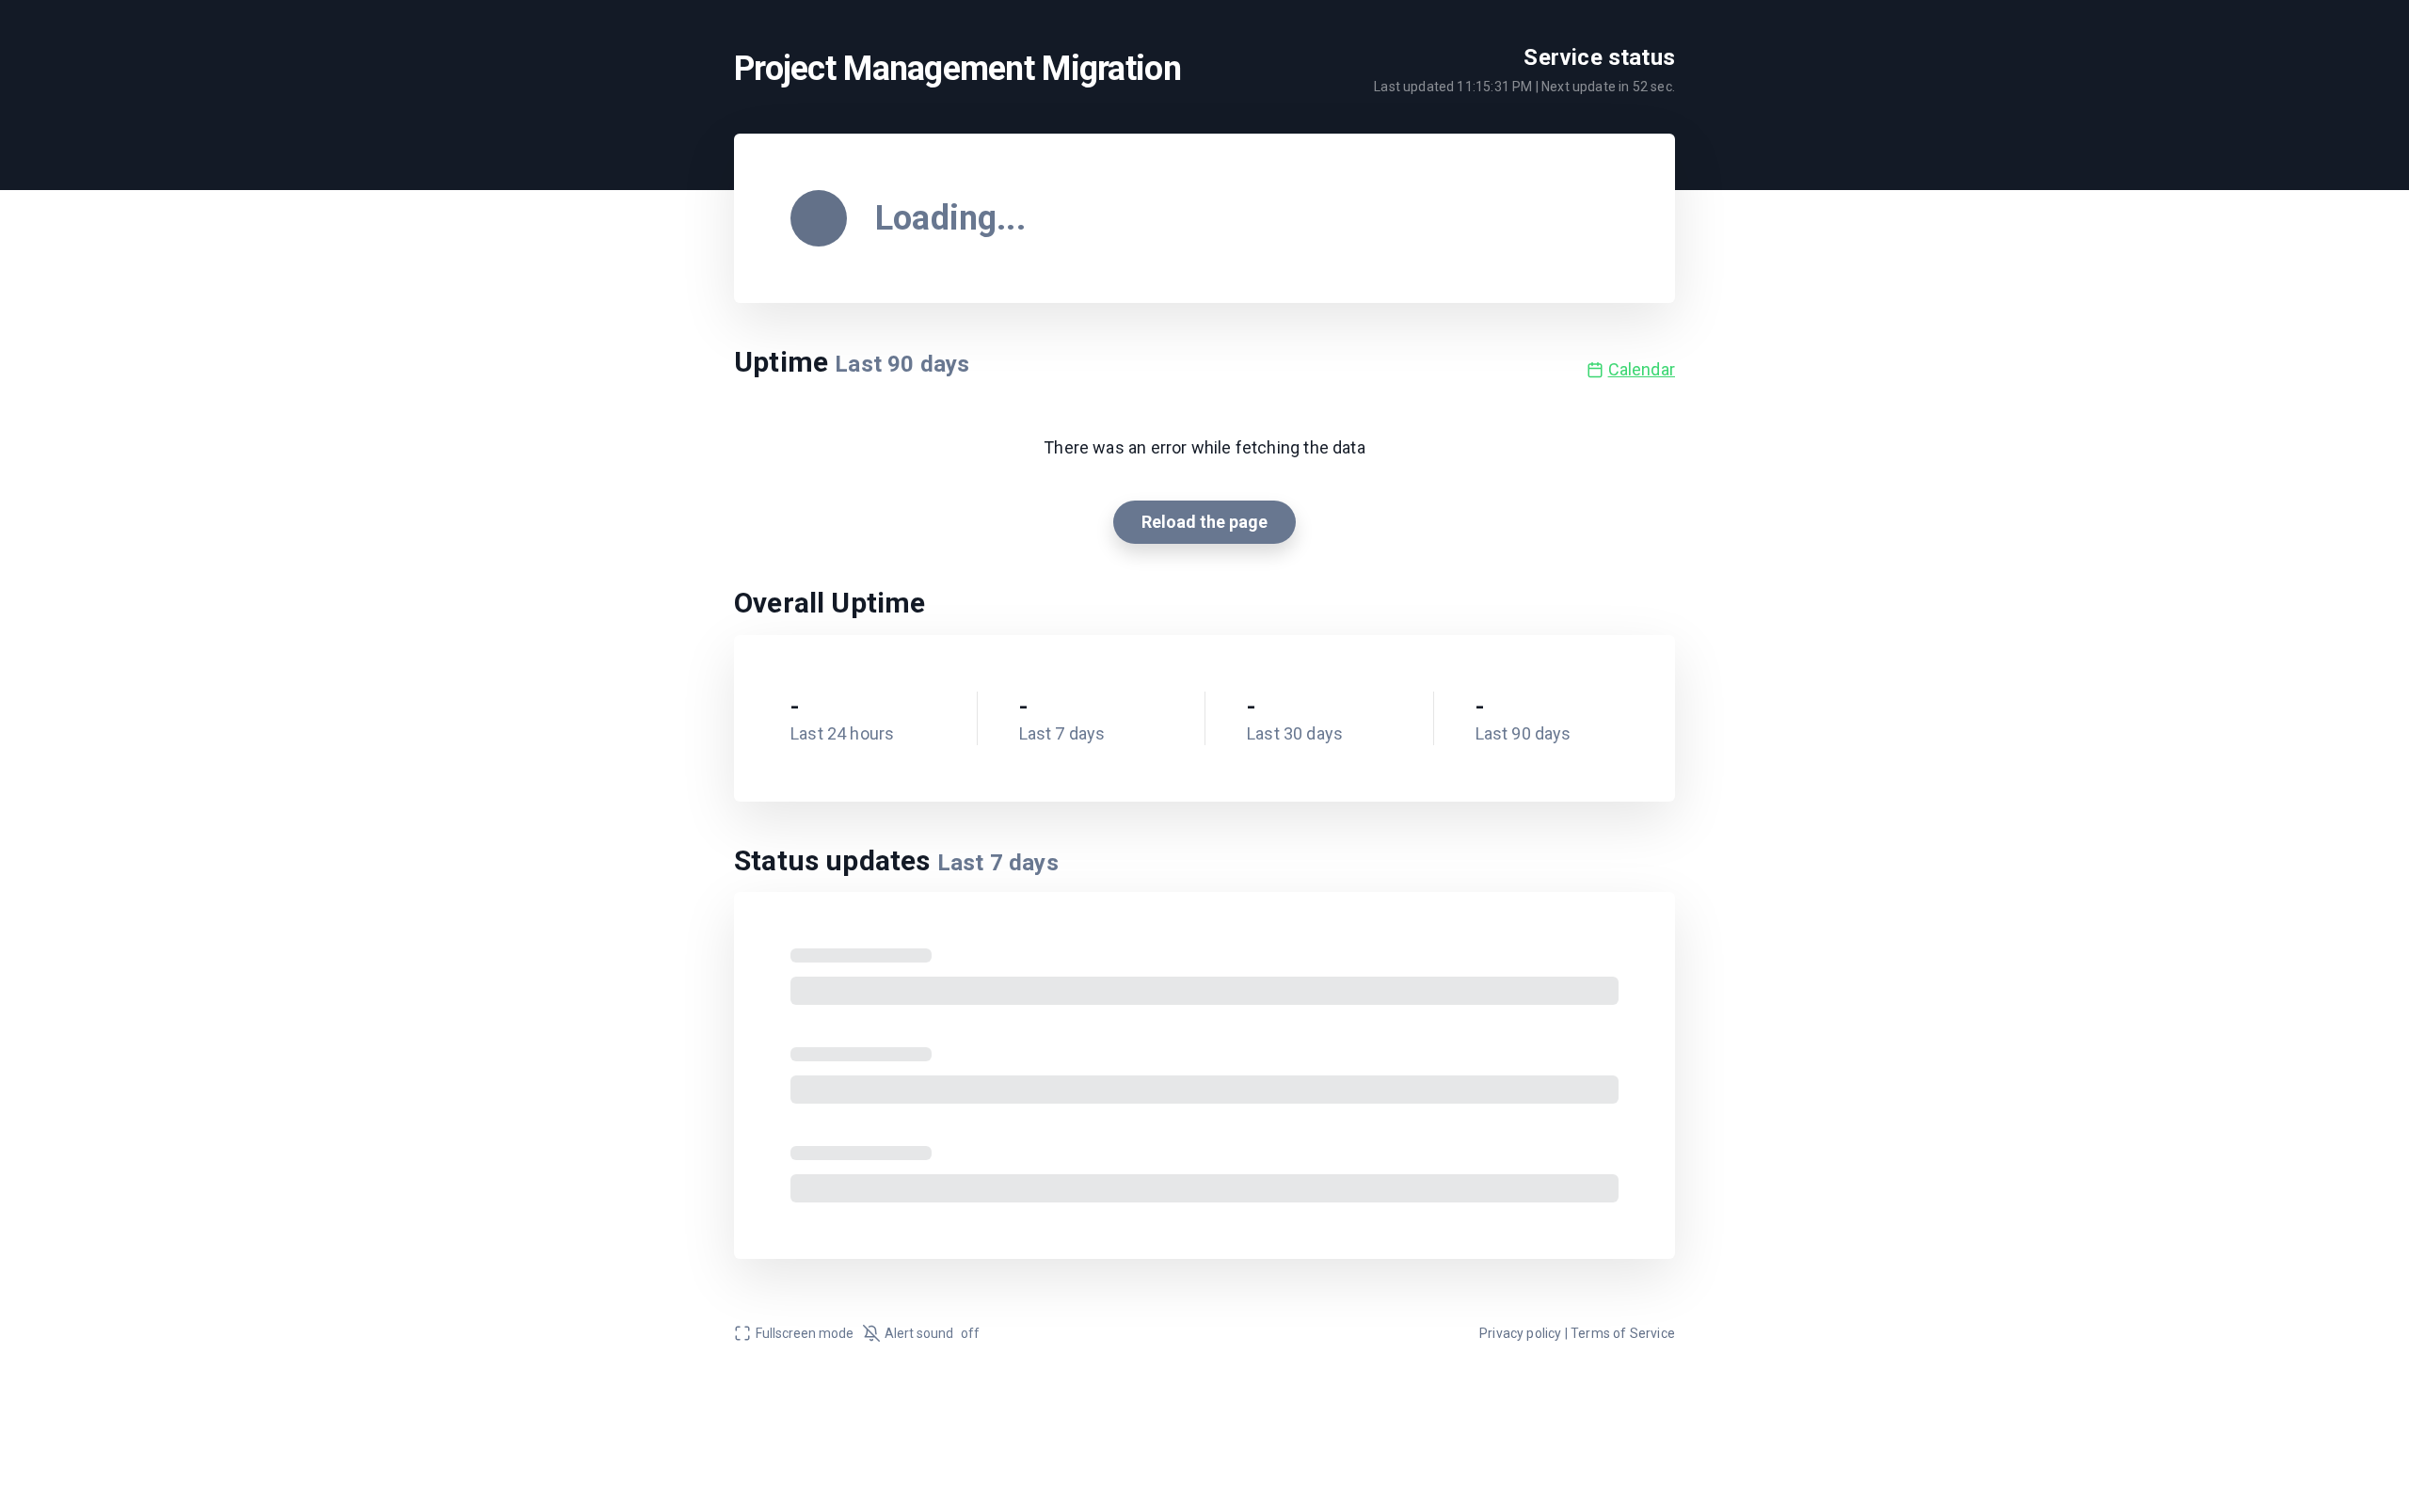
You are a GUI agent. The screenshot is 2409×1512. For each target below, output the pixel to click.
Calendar (1642, 369)
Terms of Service (1623, 1333)
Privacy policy (1521, 1333)
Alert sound (932, 1333)
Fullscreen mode (805, 1333)
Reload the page (1204, 522)
